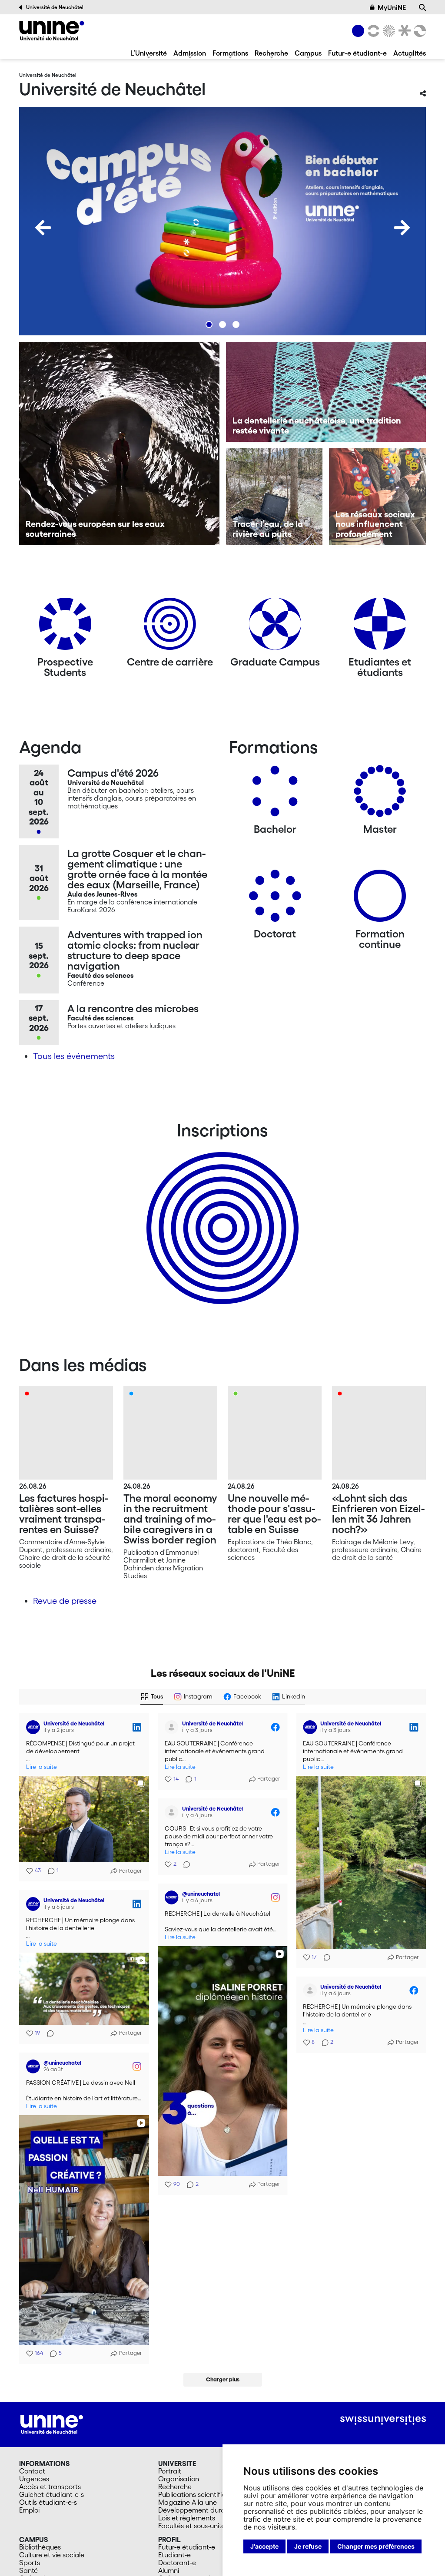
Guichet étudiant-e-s (51, 2494)
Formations (230, 53)
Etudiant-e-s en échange (221, 1213)
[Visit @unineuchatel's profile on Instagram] (172, 1897)
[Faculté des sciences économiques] (418, 31)
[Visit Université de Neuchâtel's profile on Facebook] (172, 1727)
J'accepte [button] (264, 2546)
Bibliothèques (40, 2547)
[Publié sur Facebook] (275, 1727)
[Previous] (43, 228)
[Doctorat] (275, 899)
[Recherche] (422, 7)
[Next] (402, 228)
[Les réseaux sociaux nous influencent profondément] (377, 497)
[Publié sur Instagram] (275, 1897)
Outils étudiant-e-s (48, 2502)
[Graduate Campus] (275, 627)
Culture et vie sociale (52, 2555)
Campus (308, 53)
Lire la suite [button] (42, 1767)
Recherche (271, 53)
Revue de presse (65, 1601)
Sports (30, 2563)
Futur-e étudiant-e (357, 53)
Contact (32, 2471)
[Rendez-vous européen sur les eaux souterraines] (119, 444)
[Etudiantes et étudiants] (380, 627)
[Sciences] (388, 31)
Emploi (29, 2510)
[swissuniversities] (383, 2420)
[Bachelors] (275, 794)
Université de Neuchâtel (55, 7)
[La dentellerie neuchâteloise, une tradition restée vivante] (326, 392)
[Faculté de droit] (403, 31)
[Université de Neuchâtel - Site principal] (52, 2424)
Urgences (34, 2479)
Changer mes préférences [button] (376, 2546)
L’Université (149, 53)
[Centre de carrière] (170, 627)
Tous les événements (74, 1056)
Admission (190, 53)
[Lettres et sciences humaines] (372, 31)
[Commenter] (324, 1957)
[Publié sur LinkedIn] (137, 1727)
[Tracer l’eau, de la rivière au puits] (274, 497)
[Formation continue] (380, 899)
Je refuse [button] (308, 2546)
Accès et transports (50, 2487)
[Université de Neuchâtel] (52, 31)
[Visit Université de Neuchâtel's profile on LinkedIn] (33, 1727)
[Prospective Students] (65, 627)
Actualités (410, 53)
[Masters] (380, 794)
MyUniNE (392, 7)
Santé (28, 2570)
